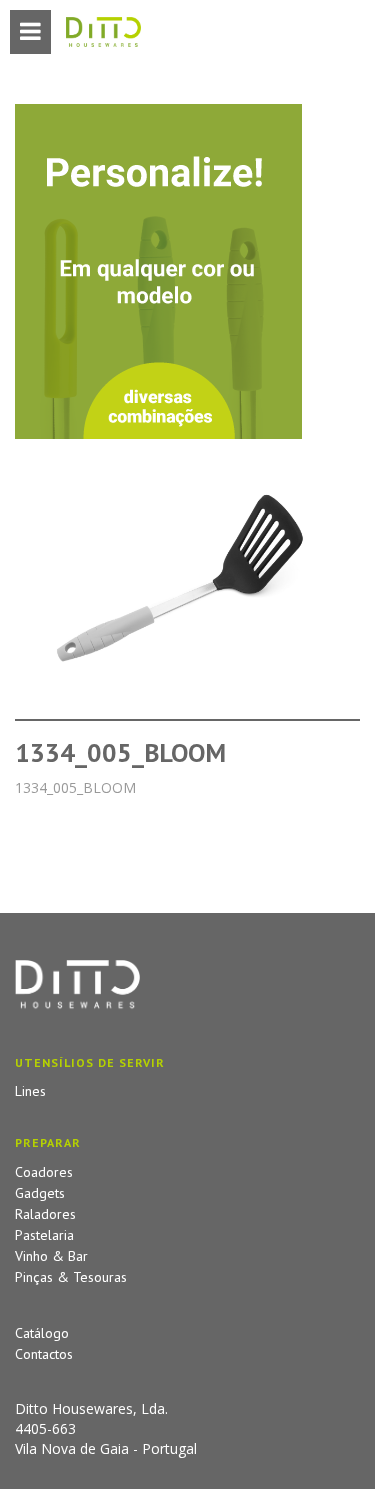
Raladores (45, 1214)
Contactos (44, 1354)
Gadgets (40, 1193)
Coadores (44, 1172)
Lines (30, 1091)
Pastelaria (44, 1235)
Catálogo (42, 1333)
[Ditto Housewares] (103, 33)
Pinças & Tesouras (71, 1277)
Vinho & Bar (51, 1256)
